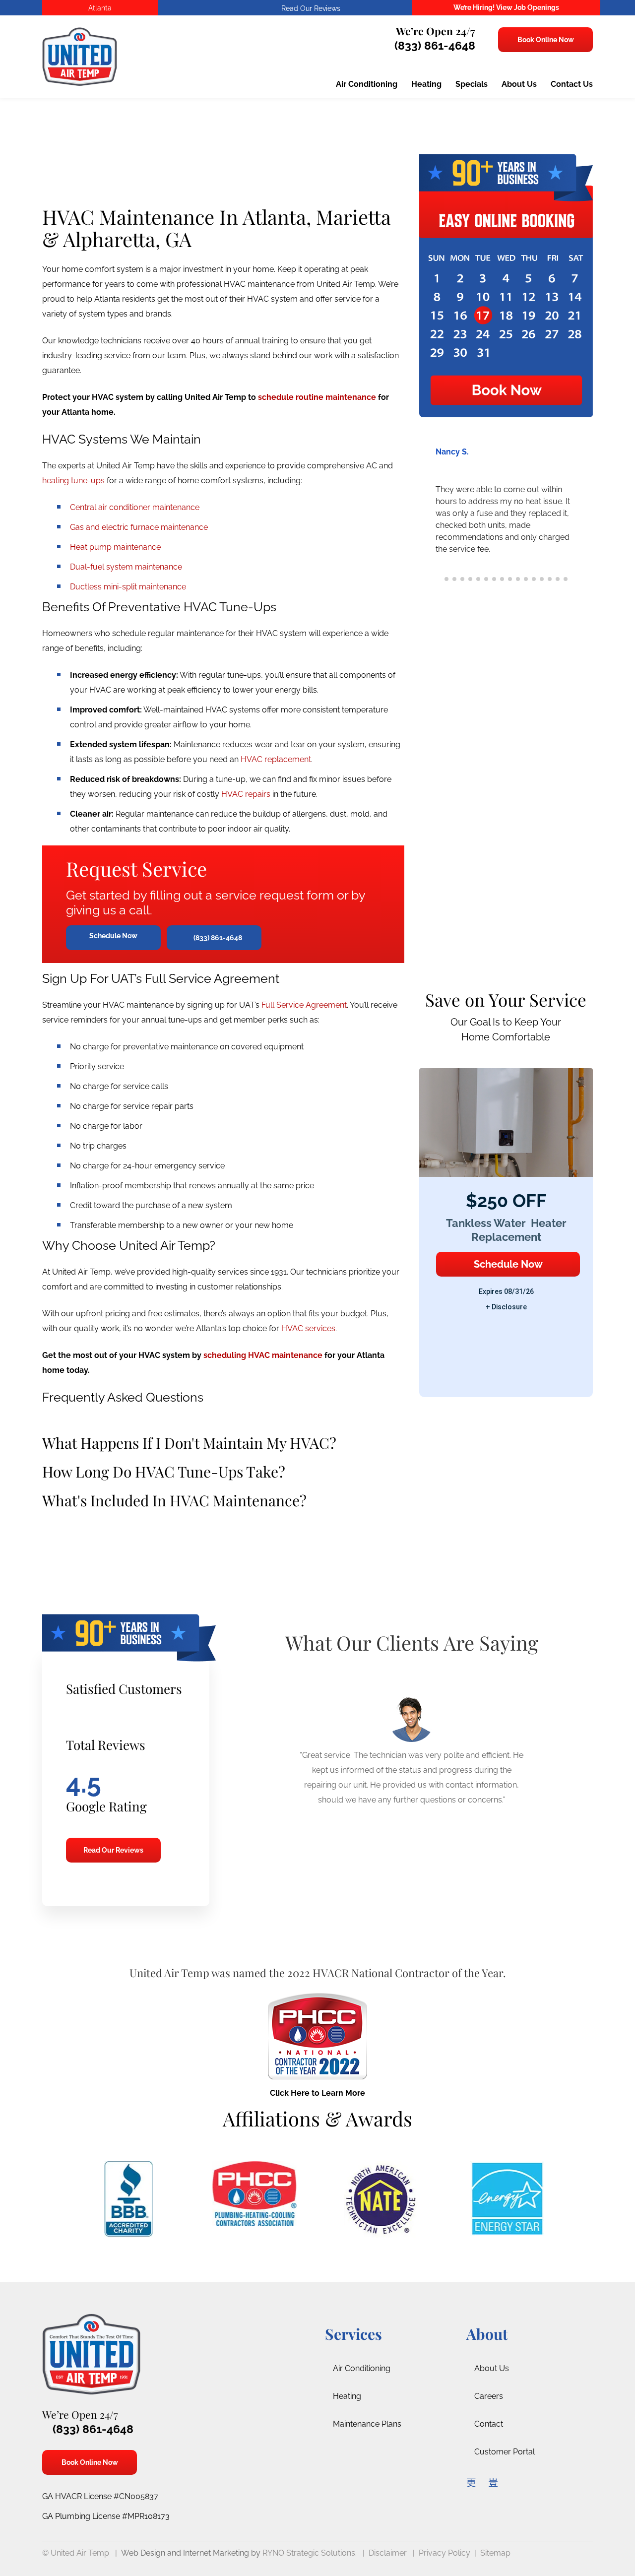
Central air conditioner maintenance (135, 507)
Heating (347, 2396)
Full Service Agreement (304, 1005)
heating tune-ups (73, 481)
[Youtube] (514, 2482)
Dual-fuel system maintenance (126, 567)
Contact (489, 2424)
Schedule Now (113, 936)
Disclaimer (388, 2553)
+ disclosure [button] (506, 1307)
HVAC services (308, 1328)
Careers (489, 2396)
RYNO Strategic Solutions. (310, 2553)
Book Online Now (545, 40)
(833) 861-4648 (433, 45)
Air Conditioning (362, 2368)
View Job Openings (528, 7)
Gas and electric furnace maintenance (139, 527)
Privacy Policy (444, 2553)
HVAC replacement (276, 759)
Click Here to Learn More (317, 2093)
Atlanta (100, 8)
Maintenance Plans (367, 2424)
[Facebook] (471, 2482)
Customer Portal (505, 2452)
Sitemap (495, 2553)
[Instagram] (493, 2482)
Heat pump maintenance (115, 547)
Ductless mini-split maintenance (128, 587)
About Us (492, 2368)
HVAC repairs (246, 794)
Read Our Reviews (113, 1850)
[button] (581, 518)
